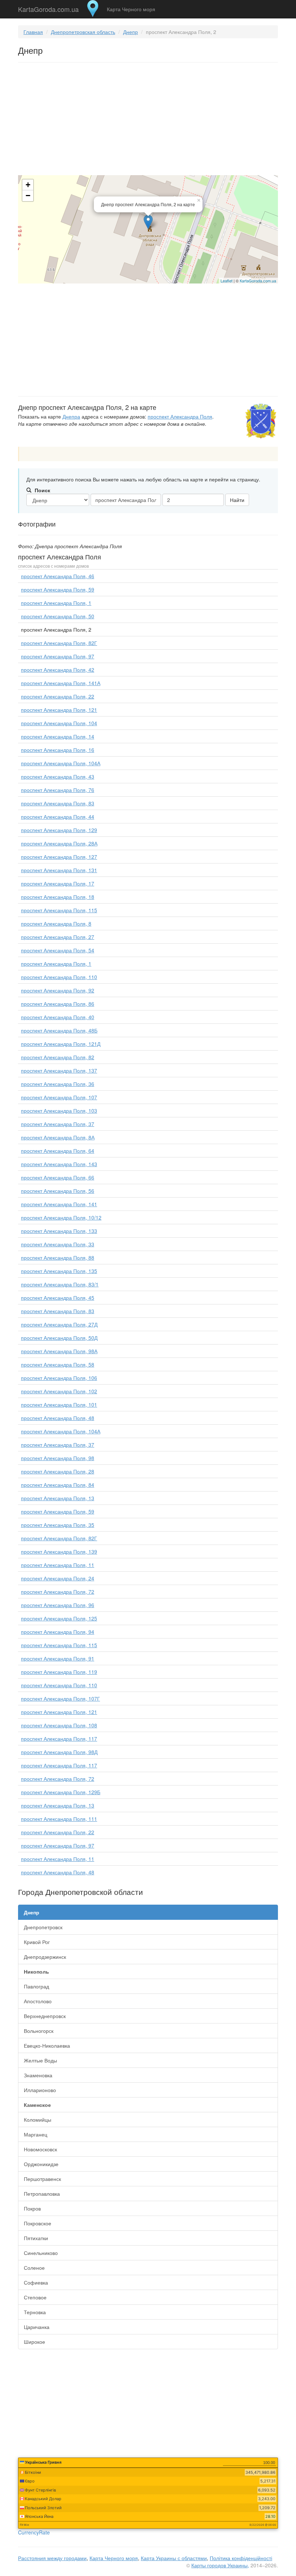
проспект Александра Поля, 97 (58, 656)
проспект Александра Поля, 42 (58, 670)
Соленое (34, 2268)
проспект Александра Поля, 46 (58, 576)
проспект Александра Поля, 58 (58, 1364)
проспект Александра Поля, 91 (58, 1658)
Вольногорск (39, 2031)
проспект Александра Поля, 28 (58, 1471)
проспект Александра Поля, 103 (59, 1111)
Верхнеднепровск (45, 2016)
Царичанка (37, 2327)
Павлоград (36, 1986)
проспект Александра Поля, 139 (59, 1551)
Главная (33, 32)
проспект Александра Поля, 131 (59, 870)
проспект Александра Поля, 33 (58, 1244)
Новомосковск (40, 2149)
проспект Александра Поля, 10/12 (61, 1217)
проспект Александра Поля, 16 (58, 750)
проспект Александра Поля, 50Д (59, 1338)
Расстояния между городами (52, 2558)
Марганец (36, 2134)
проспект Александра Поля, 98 (58, 1458)
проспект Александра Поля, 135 (59, 1271)
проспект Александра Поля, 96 (58, 1605)
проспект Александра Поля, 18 (58, 897)
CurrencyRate (34, 2532)
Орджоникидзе (41, 2164)
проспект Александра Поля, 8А (58, 1137)
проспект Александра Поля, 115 (59, 910)
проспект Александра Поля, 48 (58, 1418)
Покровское (38, 2223)
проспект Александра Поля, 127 (59, 857)
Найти (237, 500)
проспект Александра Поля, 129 (59, 830)
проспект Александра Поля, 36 (58, 1084)
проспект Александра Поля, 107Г (60, 1698)
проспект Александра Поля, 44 (58, 817)
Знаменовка (38, 2075)
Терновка (35, 2312)
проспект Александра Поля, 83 (58, 803)
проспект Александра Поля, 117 (59, 1739)
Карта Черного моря (131, 9)
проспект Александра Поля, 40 (58, 1017)
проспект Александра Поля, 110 (59, 977)
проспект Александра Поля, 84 (58, 1485)
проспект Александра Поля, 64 (58, 1151)
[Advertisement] (148, 120)
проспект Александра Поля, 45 (58, 1298)
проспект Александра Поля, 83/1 (60, 1284)
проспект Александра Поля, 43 (58, 776)
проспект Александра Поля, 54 (58, 950)
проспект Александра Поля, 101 (59, 1404)
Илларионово (40, 2090)
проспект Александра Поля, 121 (59, 710)
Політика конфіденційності (241, 2558)
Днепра (71, 416)
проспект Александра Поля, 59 (58, 589)
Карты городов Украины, (220, 2565)
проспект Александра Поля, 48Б (59, 1030)
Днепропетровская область (83, 32)
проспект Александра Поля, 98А (59, 1351)
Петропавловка (42, 2194)
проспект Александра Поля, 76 (58, 790)
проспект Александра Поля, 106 (59, 1378)
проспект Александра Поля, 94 (58, 1632)
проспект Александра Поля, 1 (56, 603)
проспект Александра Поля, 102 (59, 1391)
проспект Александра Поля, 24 (58, 1578)
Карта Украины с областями (174, 2558)
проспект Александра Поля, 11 (58, 1565)
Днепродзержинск (45, 1957)
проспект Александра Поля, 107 (59, 1097)
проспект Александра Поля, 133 (59, 1231)
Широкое (34, 2342)
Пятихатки (36, 2238)
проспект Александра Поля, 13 (58, 1498)
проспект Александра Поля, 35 (58, 1525)
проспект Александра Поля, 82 (58, 1057)
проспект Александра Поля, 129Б (61, 1792)
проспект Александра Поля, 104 (59, 723)
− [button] (28, 196)
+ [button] (28, 185)
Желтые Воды (40, 2060)
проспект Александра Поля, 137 (59, 1070)
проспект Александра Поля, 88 (58, 1257)
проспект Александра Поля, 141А (61, 683)
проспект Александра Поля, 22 (58, 696)
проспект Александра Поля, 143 (59, 1164)
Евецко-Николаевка (47, 2045)
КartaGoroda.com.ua (258, 281)
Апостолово (38, 2001)
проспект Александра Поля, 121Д (61, 1044)
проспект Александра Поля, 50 (58, 616)
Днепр (130, 32)
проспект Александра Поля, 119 (59, 1672)
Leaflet (227, 281)
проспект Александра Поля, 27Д (59, 1324)
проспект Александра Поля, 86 (58, 1004)
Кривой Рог (37, 1942)
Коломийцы (38, 2120)
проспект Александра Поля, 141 (59, 1204)
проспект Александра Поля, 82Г (59, 643)
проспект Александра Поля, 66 (58, 1177)
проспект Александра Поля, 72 (58, 1592)
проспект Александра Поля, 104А (61, 763)
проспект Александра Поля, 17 (58, 883)
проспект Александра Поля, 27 (58, 937)
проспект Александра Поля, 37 (58, 1124)
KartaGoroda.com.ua (48, 8)
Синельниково (41, 2253)
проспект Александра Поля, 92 (58, 990)
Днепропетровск (43, 1927)
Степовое (35, 2297)
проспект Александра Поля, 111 (59, 1819)
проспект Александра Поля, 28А (59, 843)
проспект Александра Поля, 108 (59, 1725)
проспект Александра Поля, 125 (59, 1618)
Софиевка (36, 2282)
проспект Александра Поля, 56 (58, 1191)
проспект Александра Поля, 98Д (59, 1752)
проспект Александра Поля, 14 (58, 736)
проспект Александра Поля (180, 416)
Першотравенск (42, 2179)
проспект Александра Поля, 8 (56, 923)
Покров (32, 2208)
